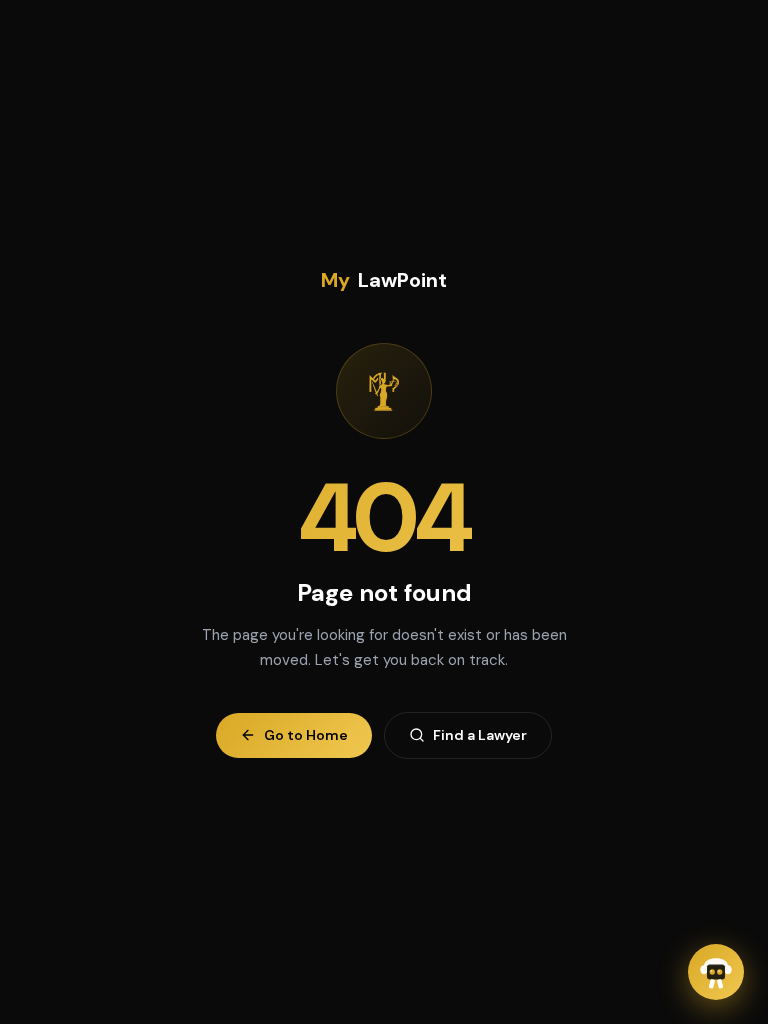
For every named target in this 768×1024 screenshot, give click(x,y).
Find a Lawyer (480, 735)
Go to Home (306, 735)
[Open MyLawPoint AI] (716, 972)
